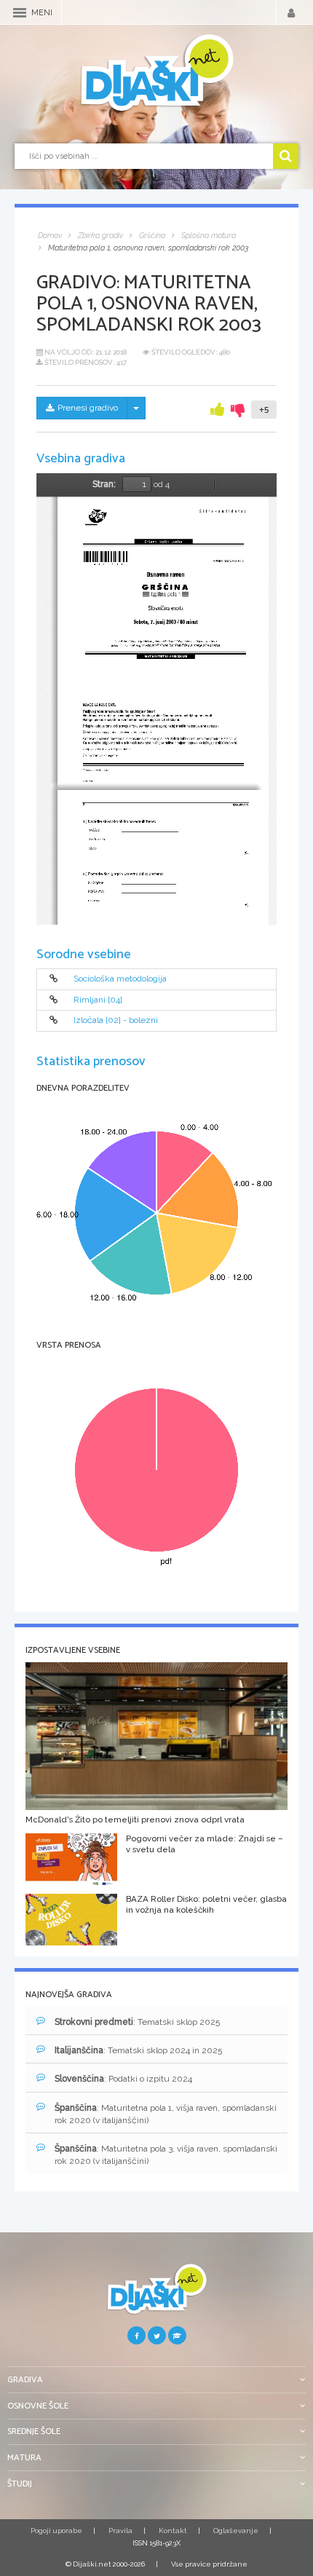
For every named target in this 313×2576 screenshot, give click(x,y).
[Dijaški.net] (156, 2295)
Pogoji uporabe (56, 2530)
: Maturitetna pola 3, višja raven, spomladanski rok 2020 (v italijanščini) (166, 2155)
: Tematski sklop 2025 (137, 2022)
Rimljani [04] (98, 1000)
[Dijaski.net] (156, 74)
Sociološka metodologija (120, 979)
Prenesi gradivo (88, 408)
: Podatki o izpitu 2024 (123, 2079)
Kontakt (173, 2530)
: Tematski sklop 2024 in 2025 (138, 2050)
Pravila (120, 2530)
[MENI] (20, 13)
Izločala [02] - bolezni (116, 1021)
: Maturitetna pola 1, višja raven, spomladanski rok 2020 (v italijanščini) (166, 2114)
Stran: (104, 484)
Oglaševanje (236, 2530)
